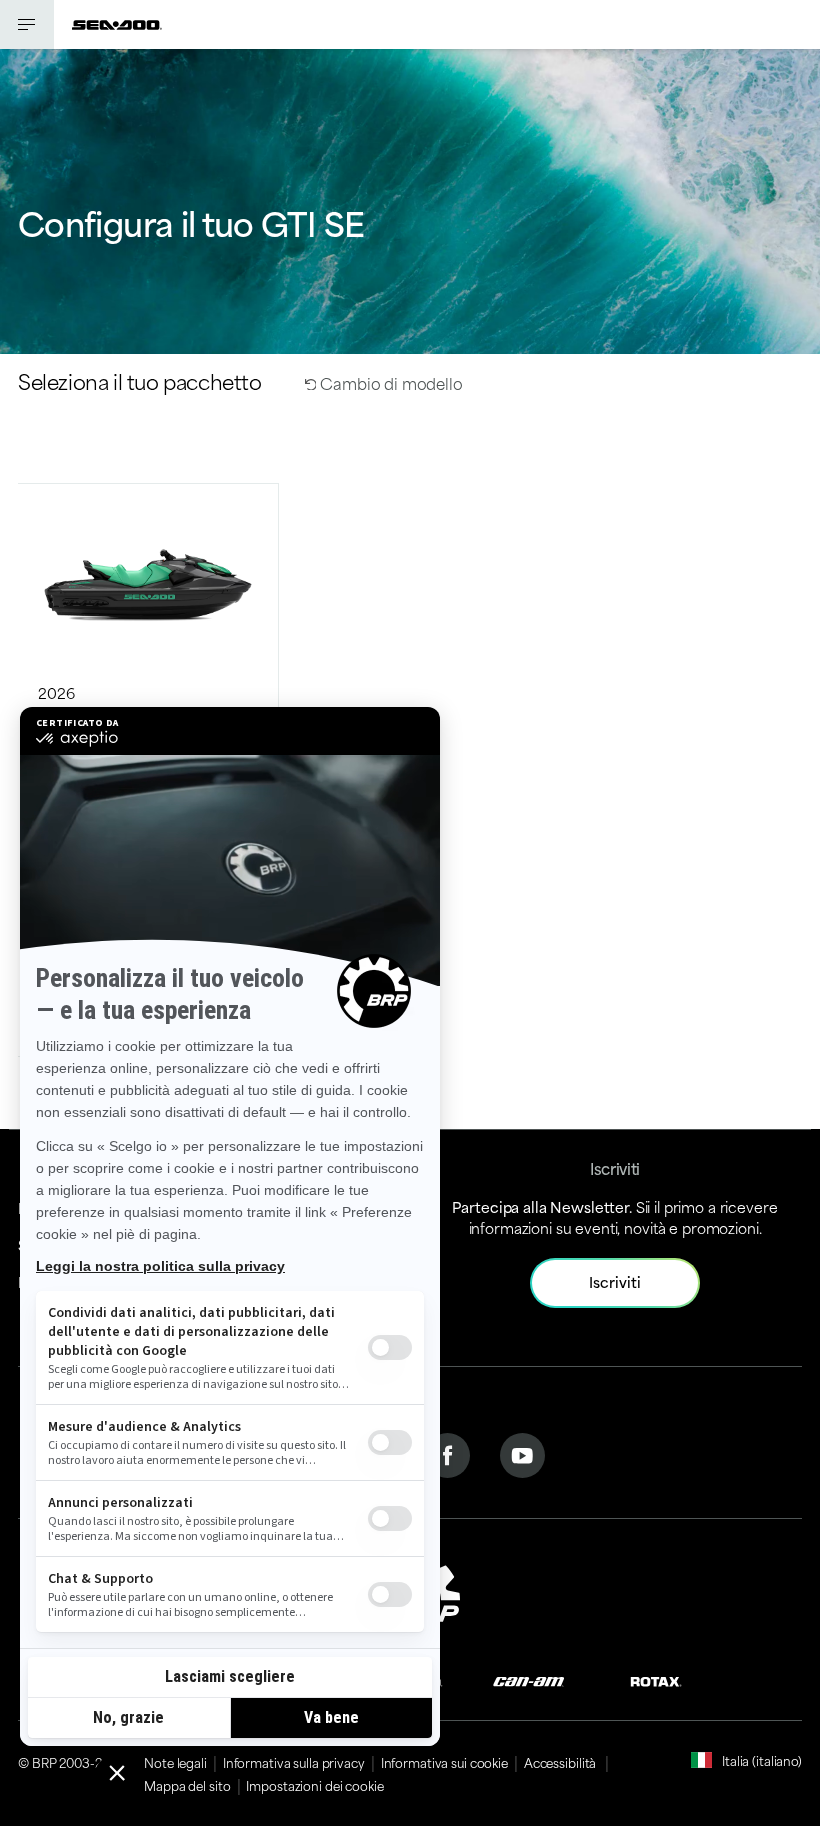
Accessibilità (561, 1762)
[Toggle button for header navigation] (27, 24)
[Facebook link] (447, 1452)
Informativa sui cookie (444, 1762)
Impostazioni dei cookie (314, 1785)
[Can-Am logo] (528, 1679)
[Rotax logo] (656, 1679)
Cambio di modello (389, 382)
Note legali (175, 1762)
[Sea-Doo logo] (117, 24)
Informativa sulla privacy (294, 1762)
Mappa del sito (187, 1785)
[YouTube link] (522, 1452)
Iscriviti (615, 1281)
